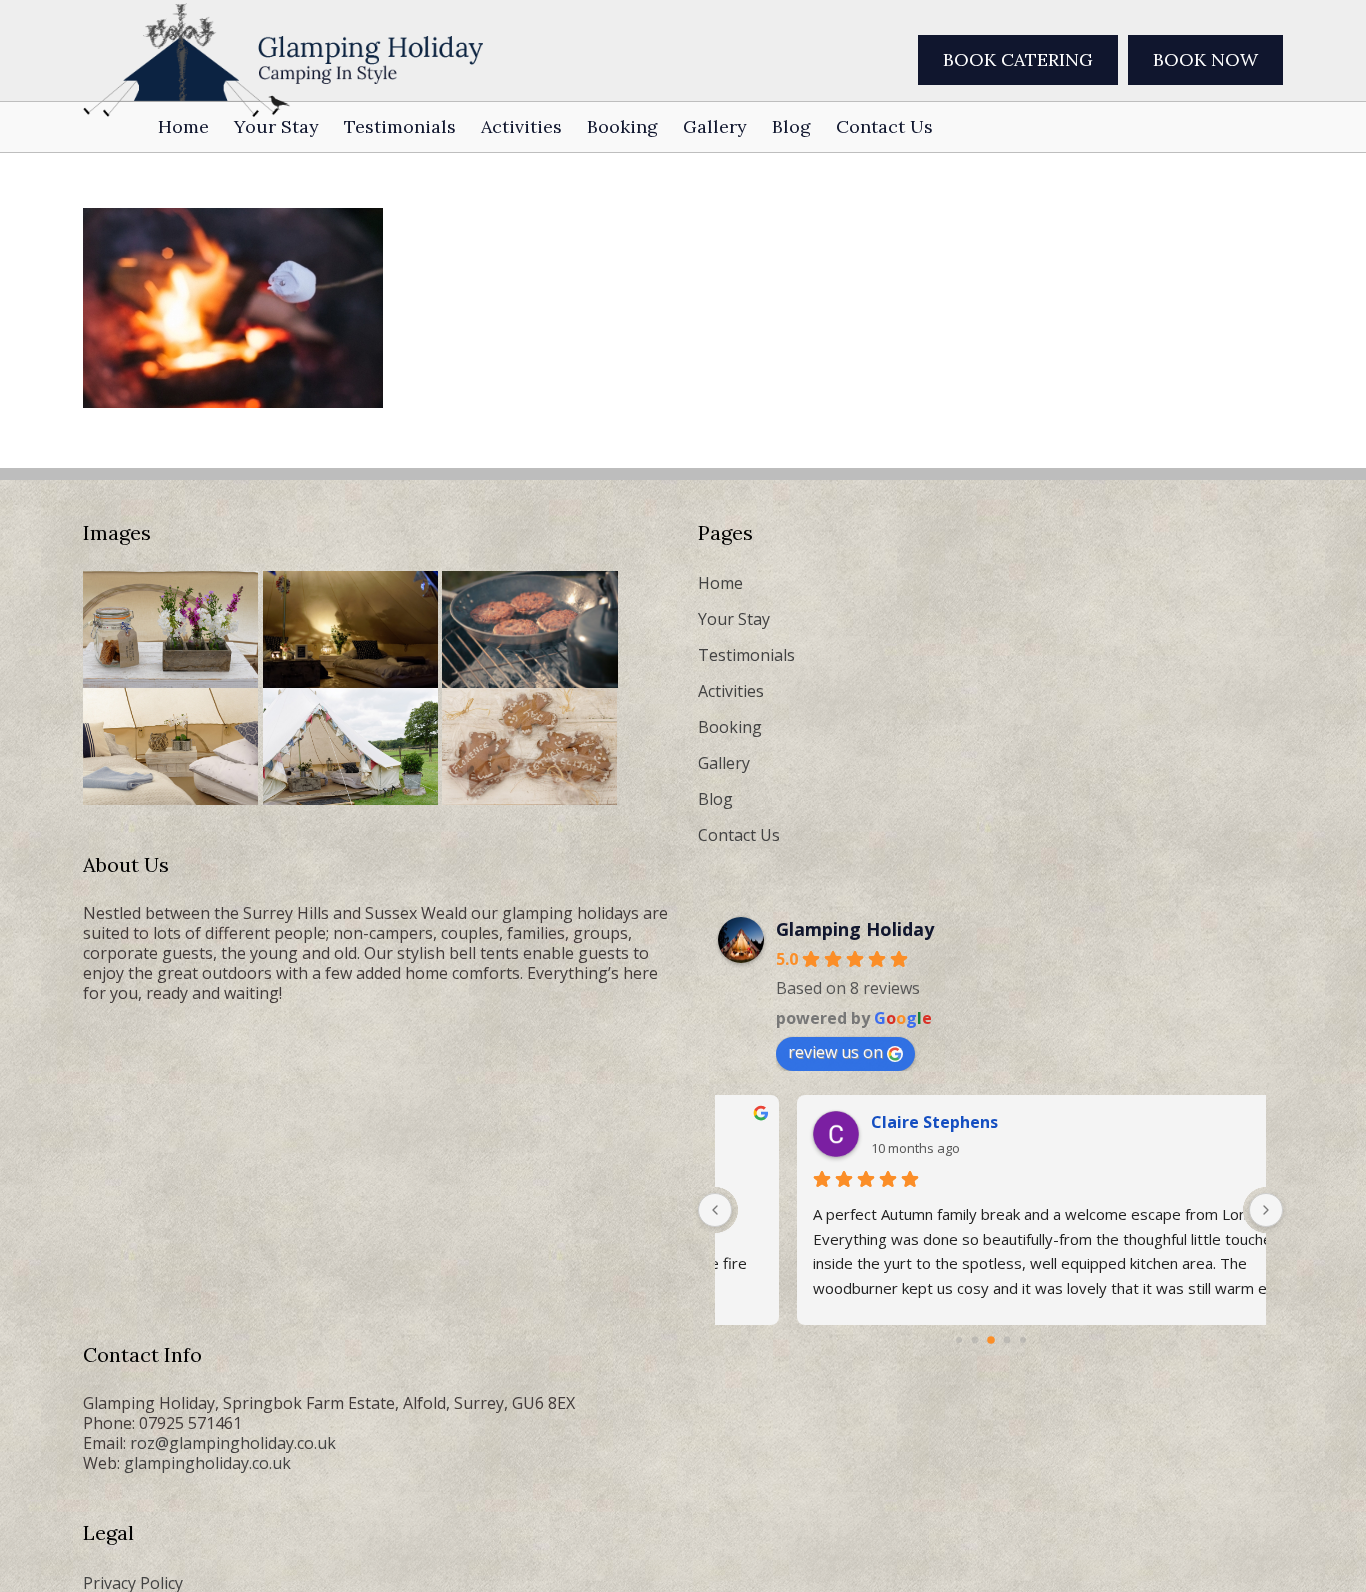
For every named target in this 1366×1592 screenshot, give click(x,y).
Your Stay (734, 619)
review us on (835, 1052)
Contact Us (739, 835)
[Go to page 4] (1022, 1340)
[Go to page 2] (990, 1340)
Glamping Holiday (855, 929)
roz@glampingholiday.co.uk (233, 1443)
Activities (731, 691)
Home (720, 583)
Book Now (1205, 59)
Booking (730, 727)
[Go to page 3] (1007, 1340)
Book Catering (1018, 59)
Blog (715, 799)
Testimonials (746, 655)
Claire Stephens (919, 1122)
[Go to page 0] (958, 1340)
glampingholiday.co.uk (207, 1463)
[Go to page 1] (975, 1340)
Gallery (724, 763)
